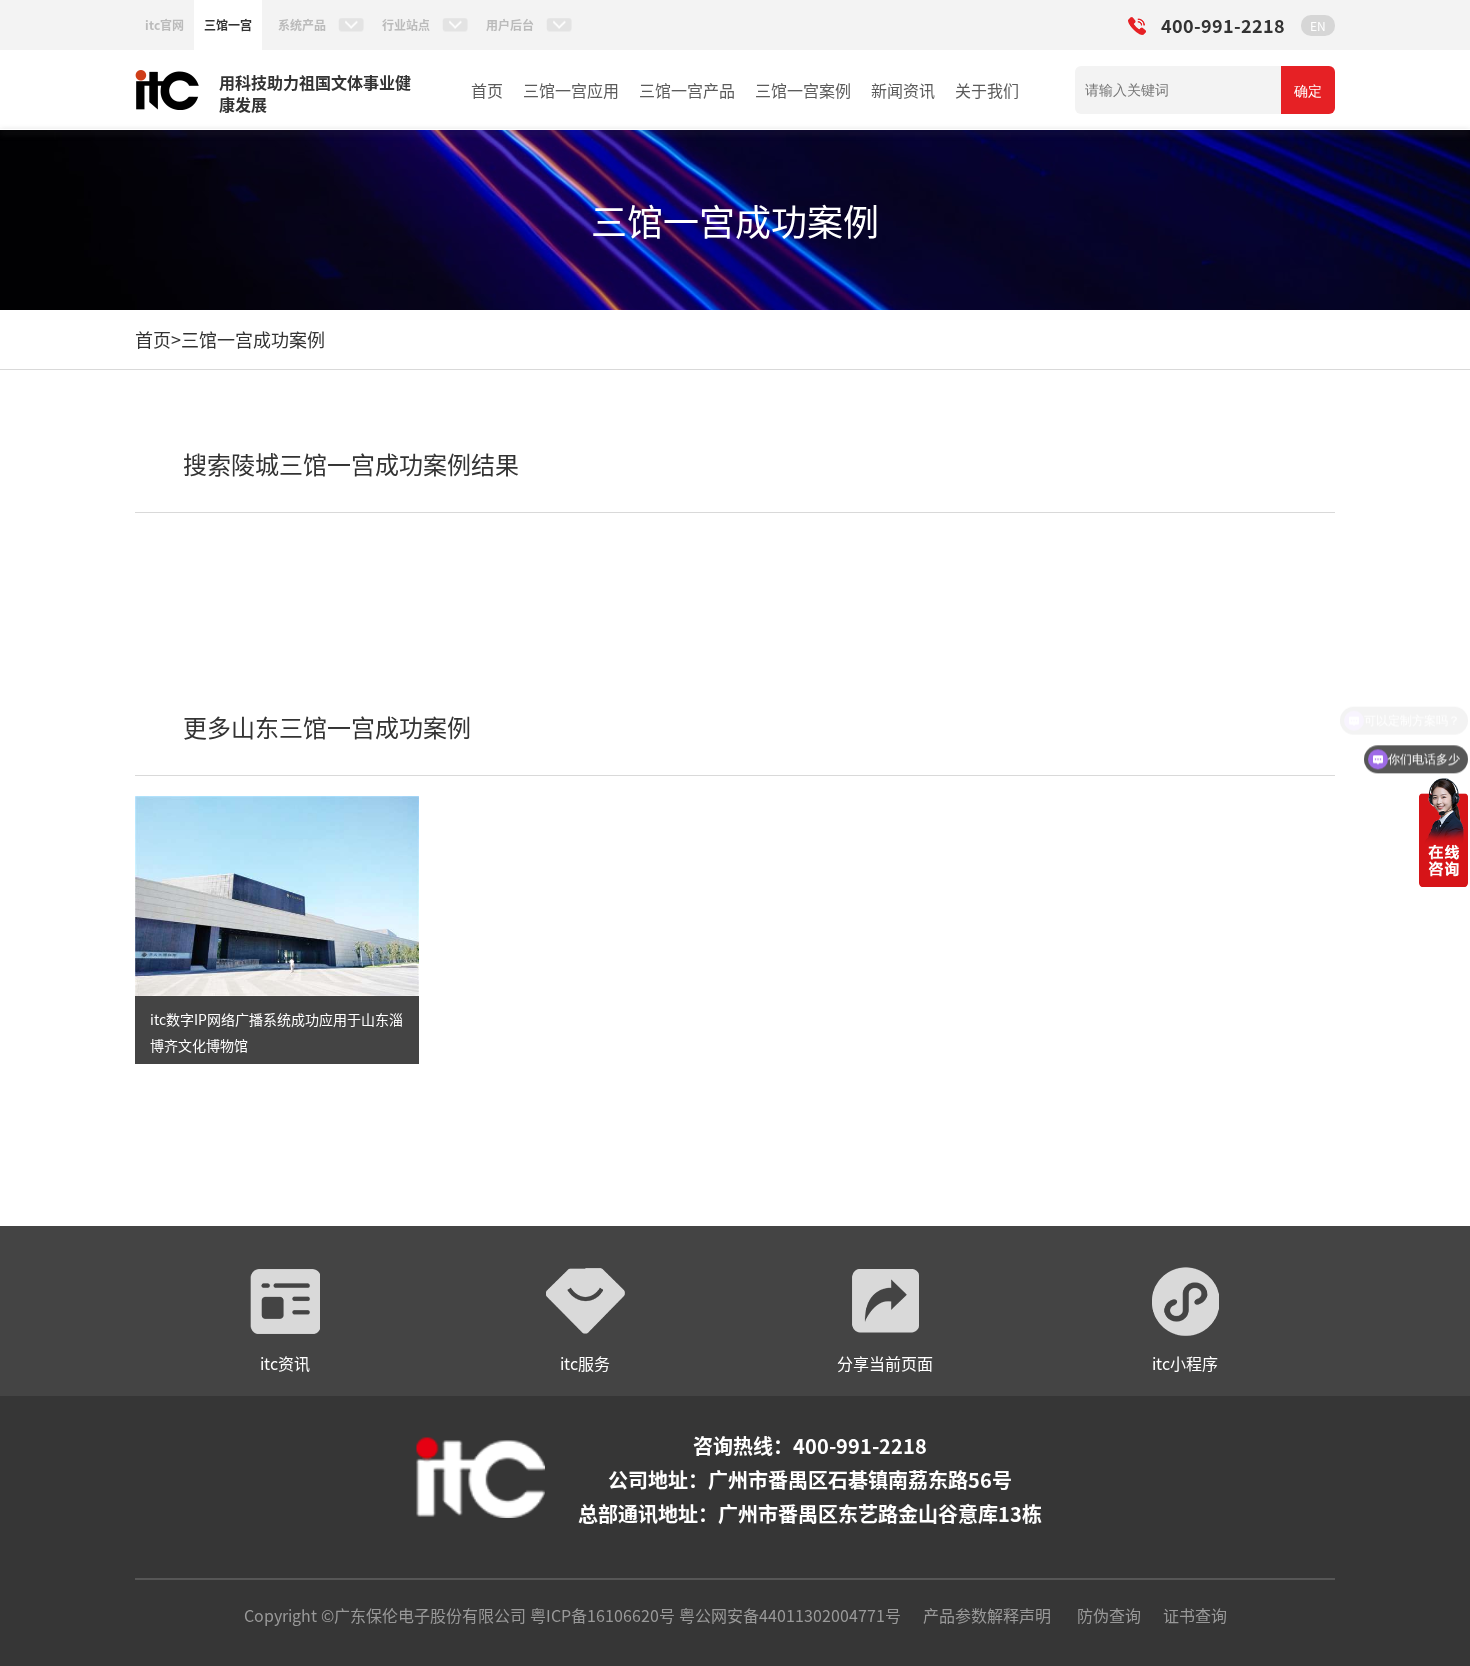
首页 (487, 90)
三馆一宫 (228, 24)
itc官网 (164, 24)
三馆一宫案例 (803, 90)
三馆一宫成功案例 (253, 339)
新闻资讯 (903, 90)
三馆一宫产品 (687, 90)
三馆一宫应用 (571, 90)
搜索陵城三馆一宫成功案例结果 (351, 463)
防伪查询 (1109, 1615)
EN (1318, 25)
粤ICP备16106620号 (600, 1615)
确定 (1308, 91)
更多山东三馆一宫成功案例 (327, 726)
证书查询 (1195, 1615)
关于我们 (987, 90)
